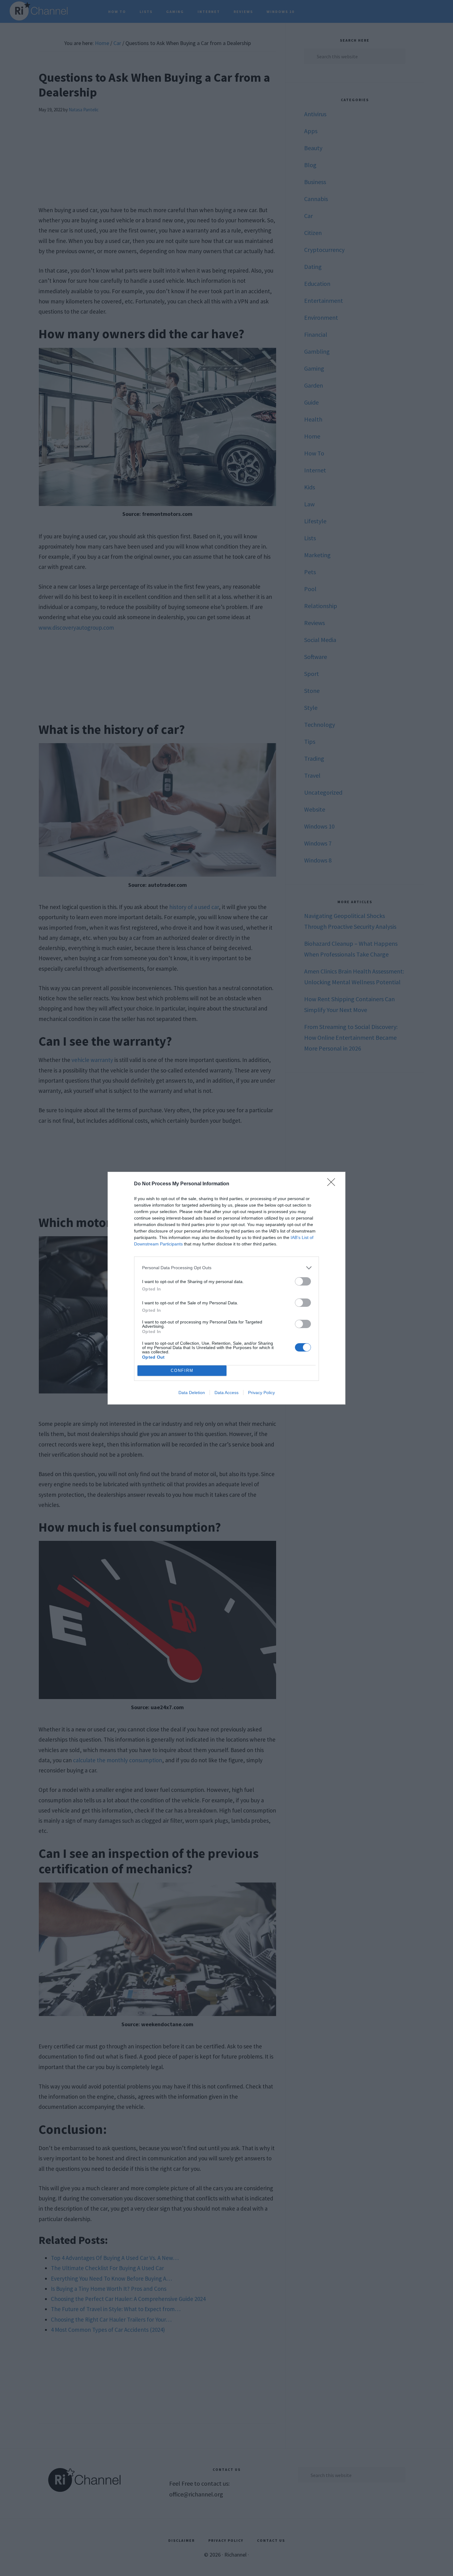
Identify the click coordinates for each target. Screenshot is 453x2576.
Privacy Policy (261, 1393)
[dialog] (226, 1288)
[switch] (303, 1281)
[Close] (333, 1184)
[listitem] (226, 1268)
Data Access (226, 1393)
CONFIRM (182, 1370)
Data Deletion (192, 1393)
